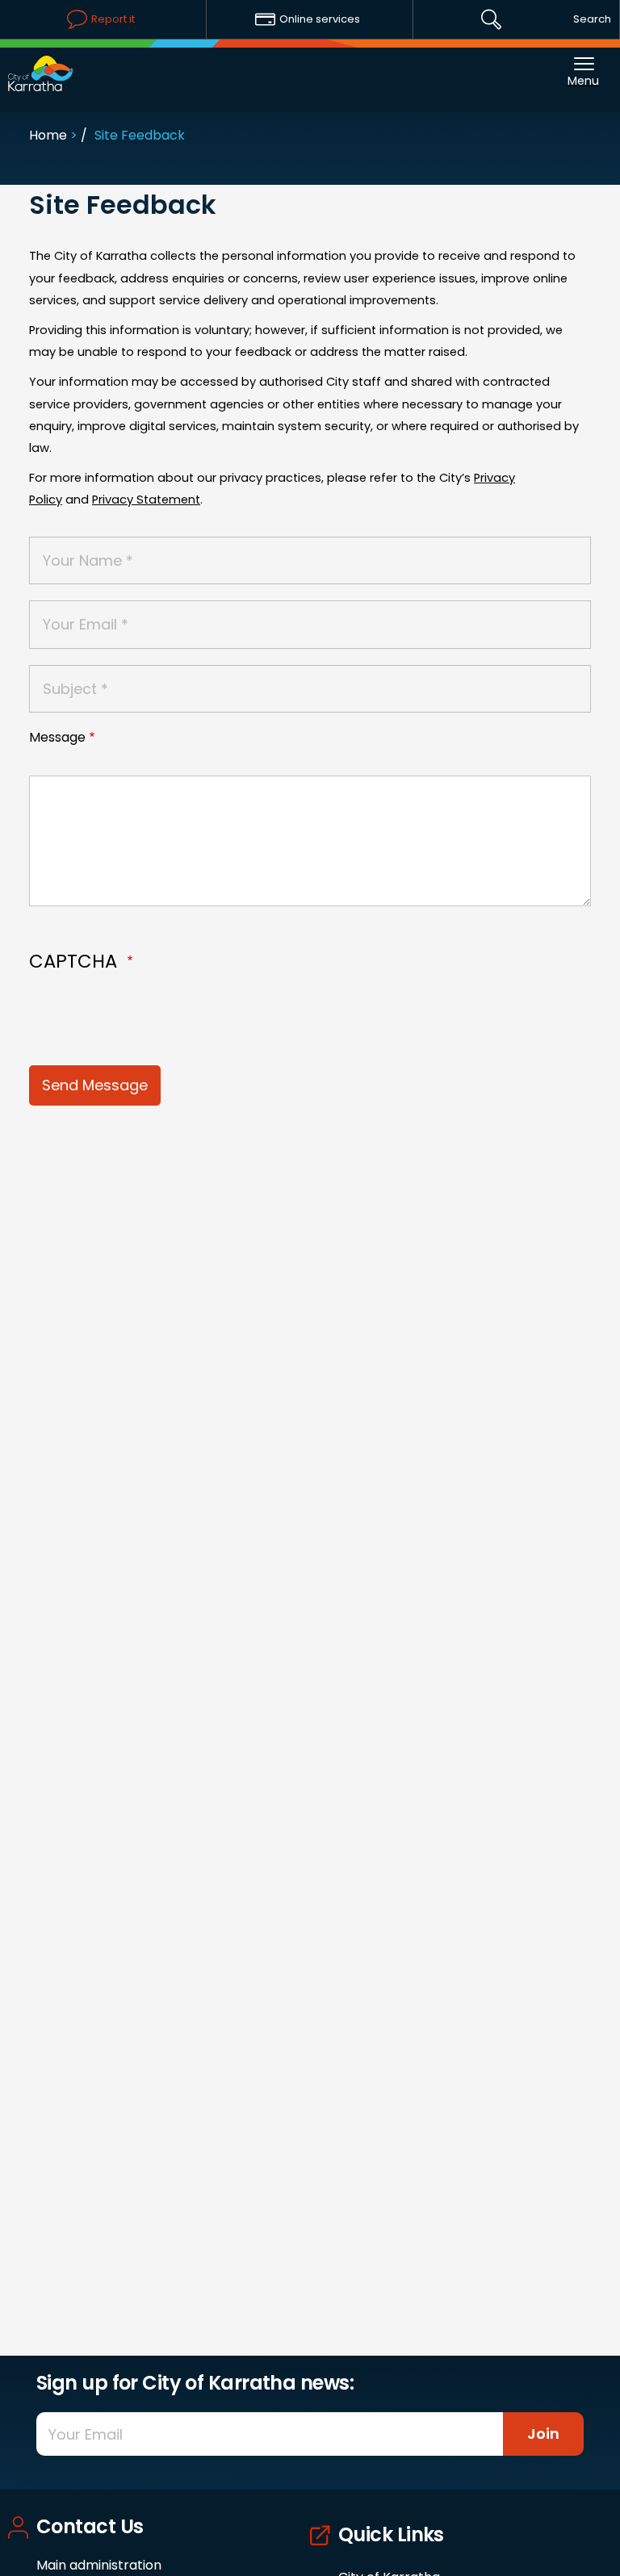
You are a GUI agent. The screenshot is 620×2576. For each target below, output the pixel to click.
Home (48, 135)
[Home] (40, 65)
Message (57, 737)
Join (543, 2434)
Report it (113, 19)
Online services (320, 19)
